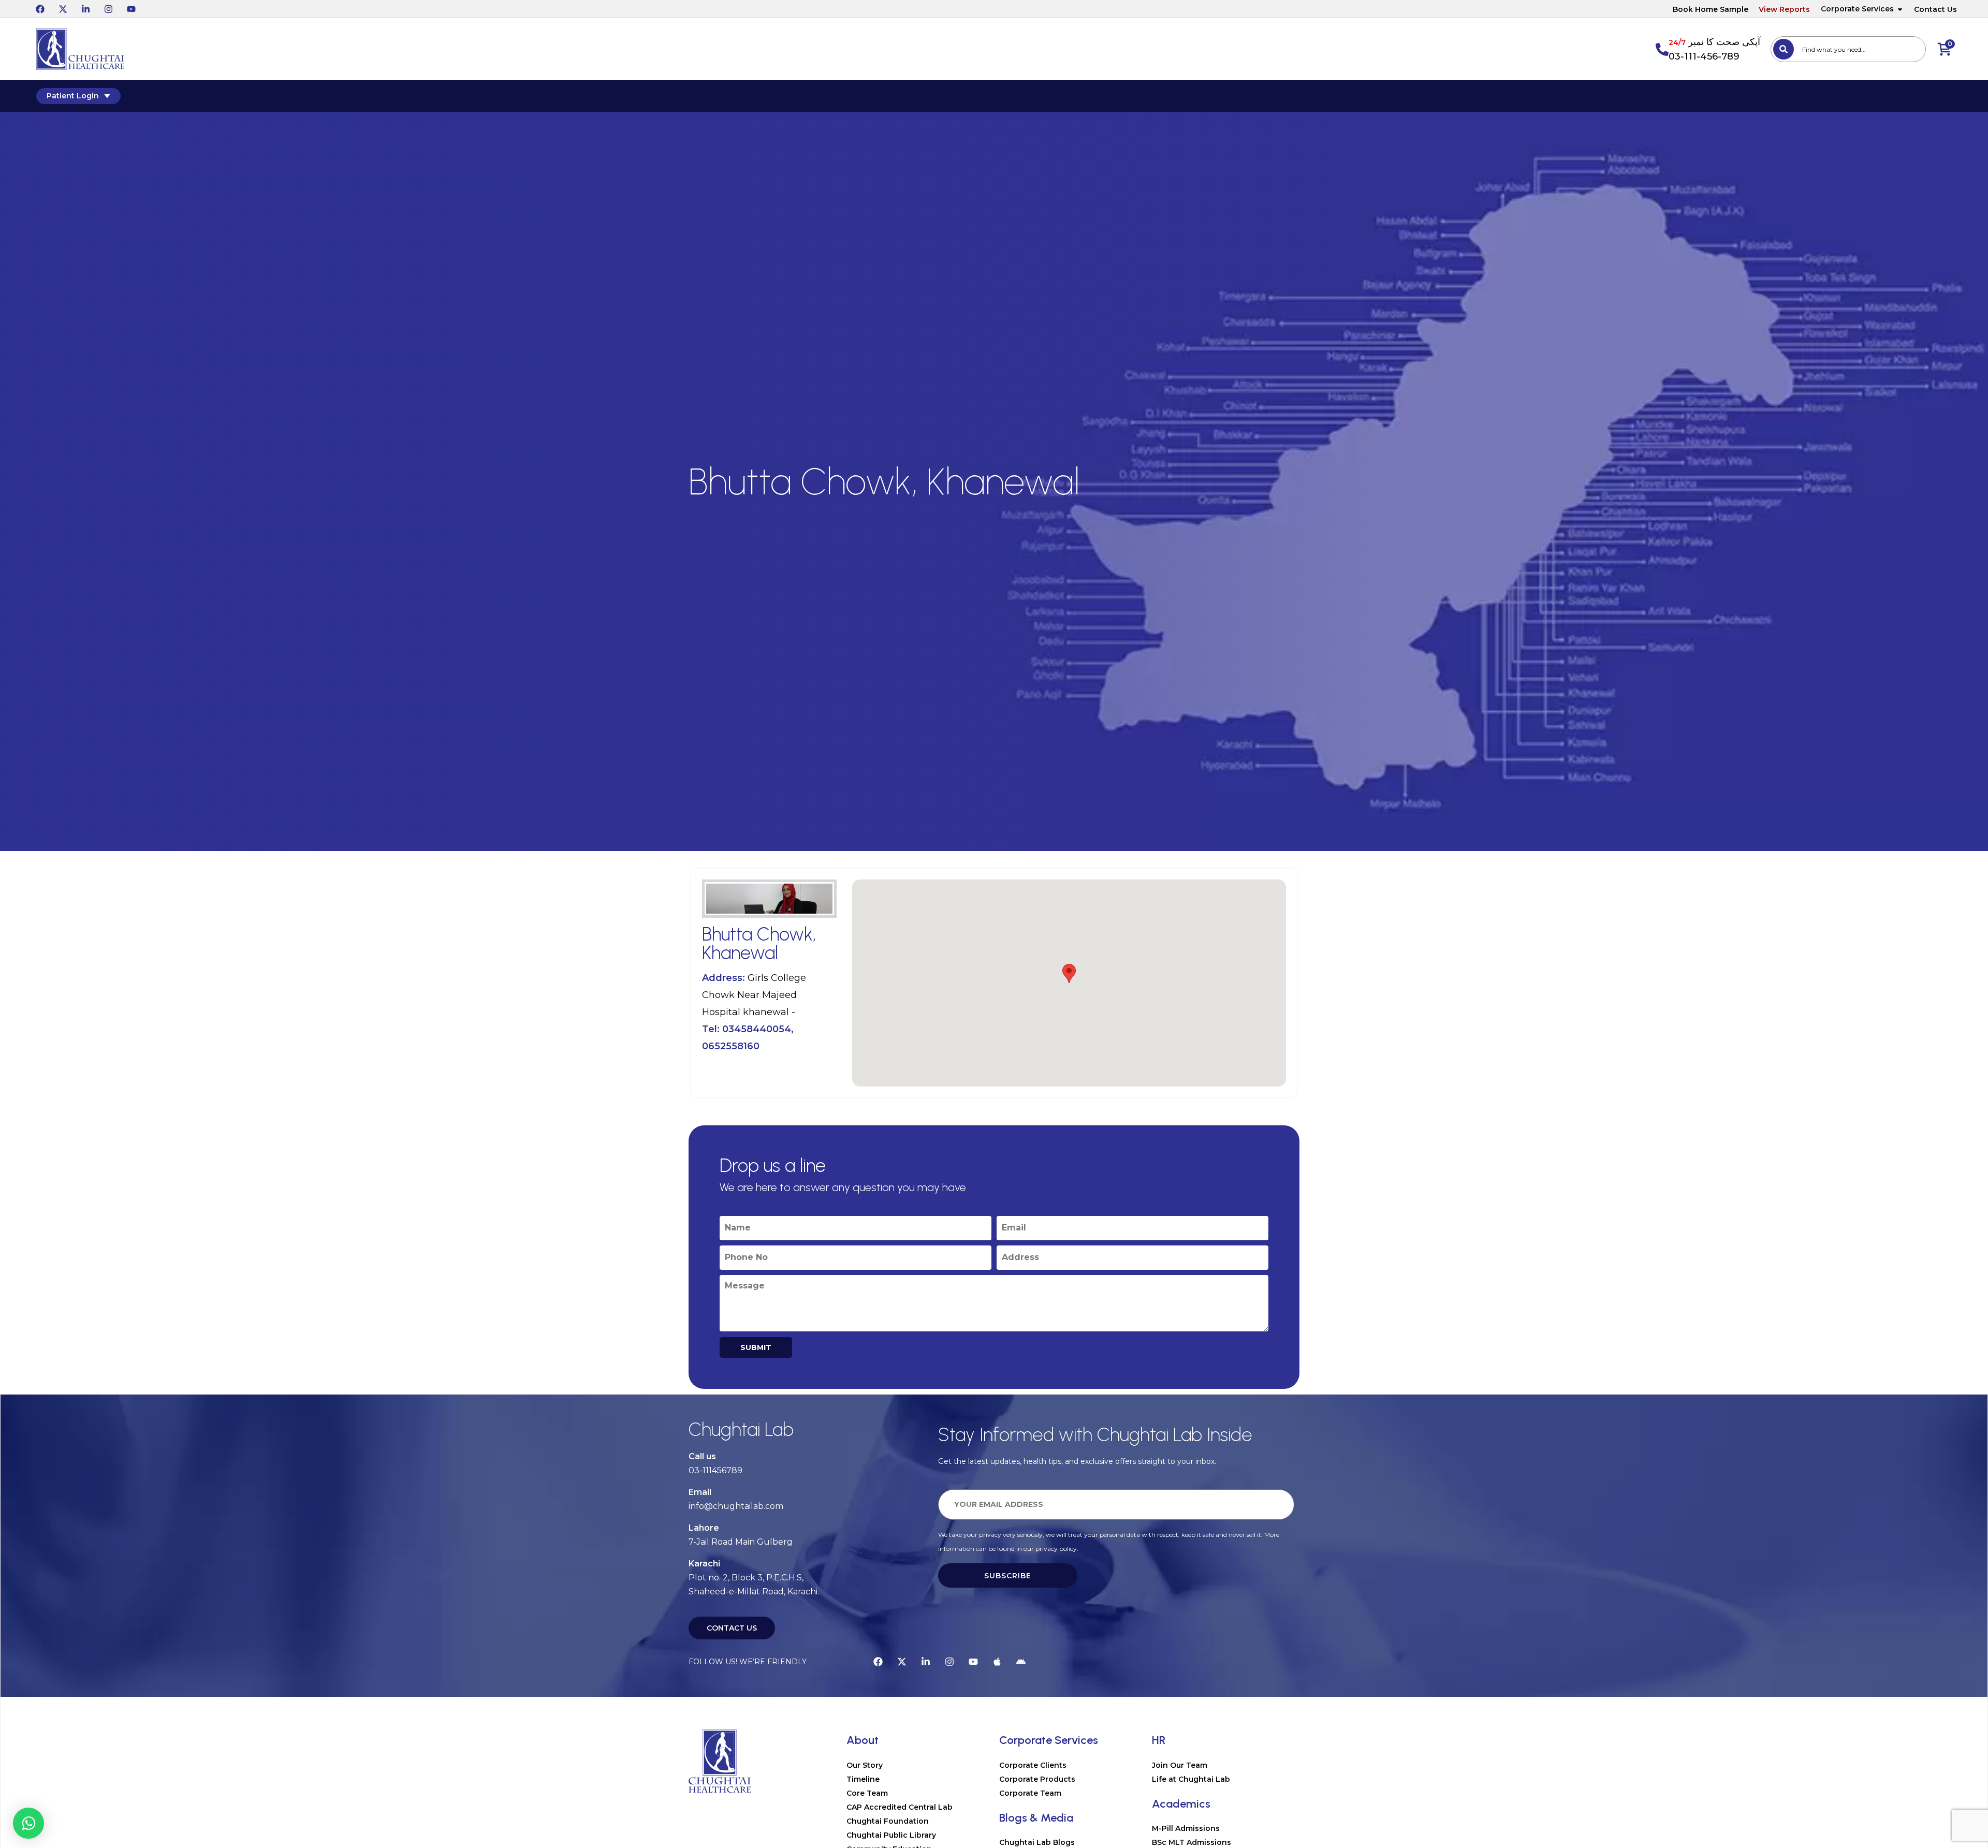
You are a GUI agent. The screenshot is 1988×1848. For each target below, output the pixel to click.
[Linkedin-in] (85, 9)
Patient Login (73, 96)
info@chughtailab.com (736, 1506)
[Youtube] (131, 9)
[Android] (1021, 1662)
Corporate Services (1857, 9)
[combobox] (1848, 49)
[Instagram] (108, 9)
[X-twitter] (63, 9)
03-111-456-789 (1704, 56)
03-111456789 (715, 1470)
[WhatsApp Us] (28, 1823)
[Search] (1784, 49)
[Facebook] (40, 9)
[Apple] (997, 1662)
